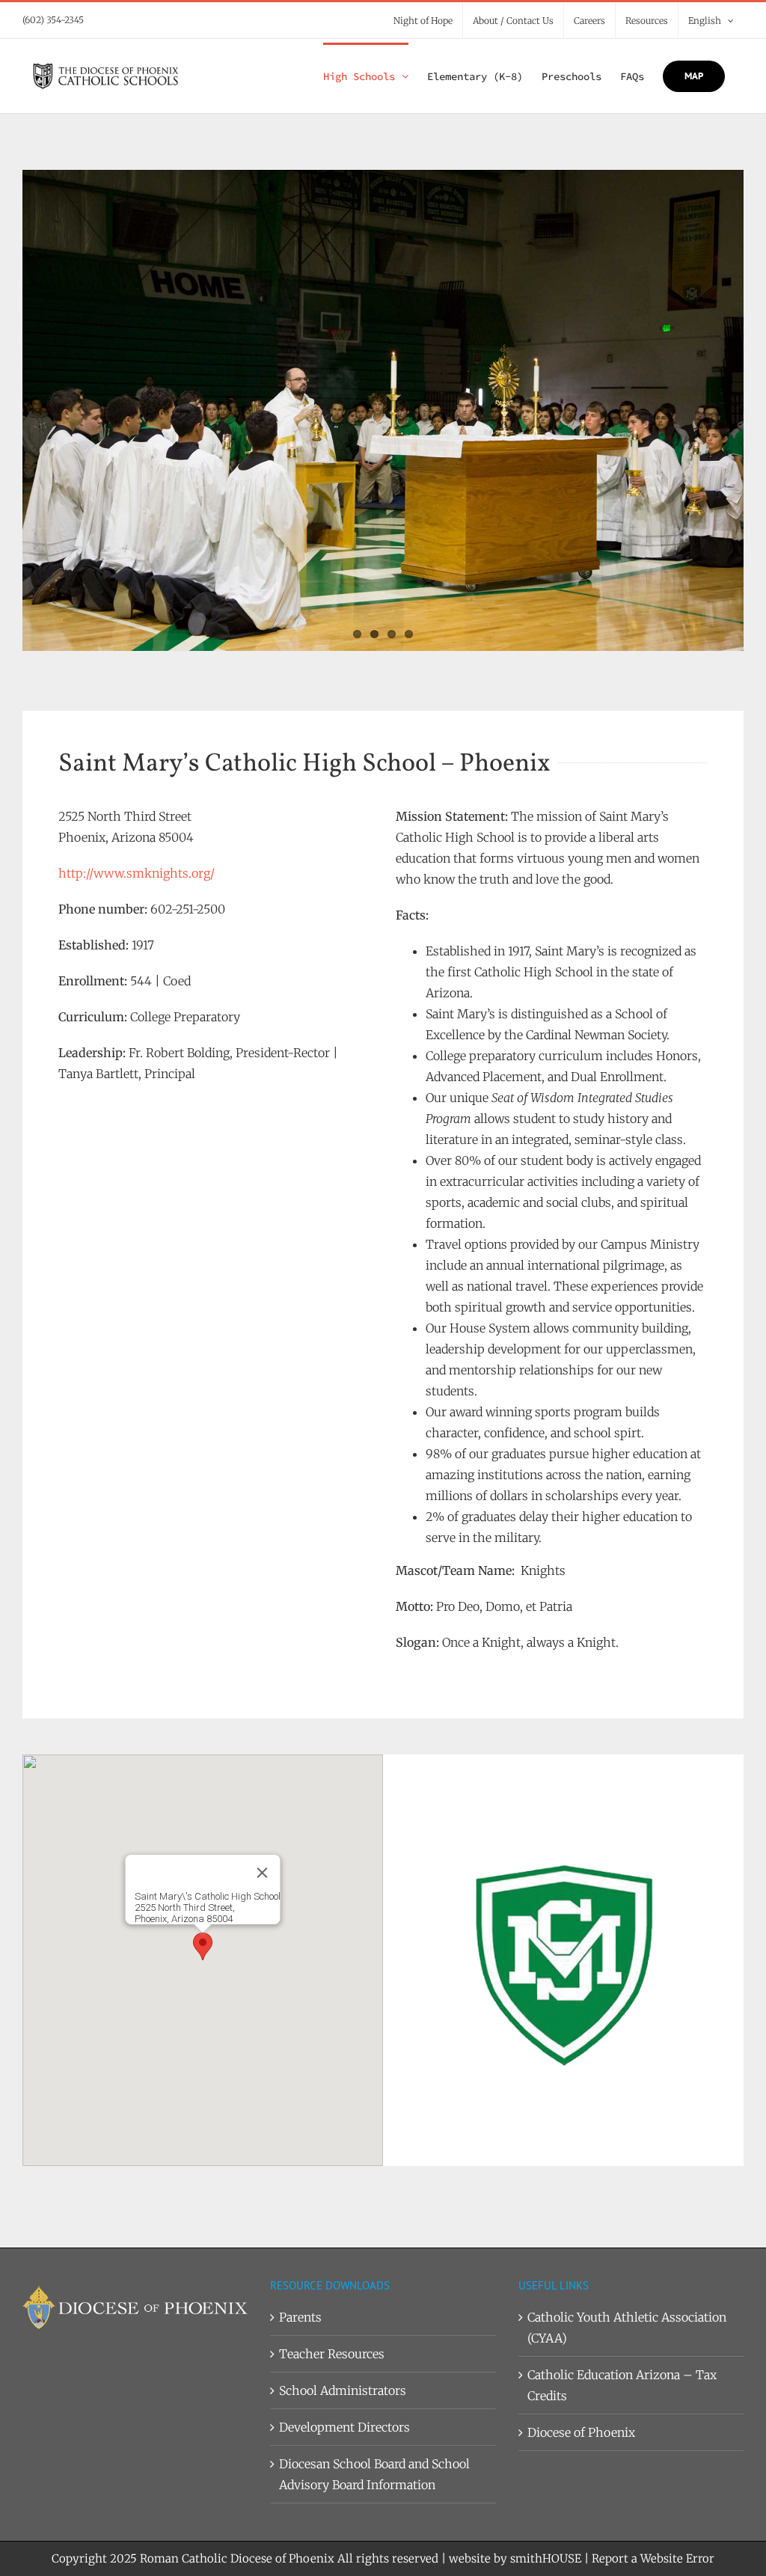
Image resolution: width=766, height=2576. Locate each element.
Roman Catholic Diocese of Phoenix (237, 2558)
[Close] (263, 1873)
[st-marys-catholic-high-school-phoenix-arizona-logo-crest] (563, 1786)
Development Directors (344, 2427)
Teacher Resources (332, 2354)
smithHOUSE (546, 2558)
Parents (300, 2317)
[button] (203, 1946)
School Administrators (343, 2390)
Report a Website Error (653, 2558)
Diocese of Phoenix (581, 2432)
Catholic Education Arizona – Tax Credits (622, 2385)
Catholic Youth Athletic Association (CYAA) (627, 2328)
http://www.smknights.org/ (137, 873)
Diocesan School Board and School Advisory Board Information (374, 2474)
